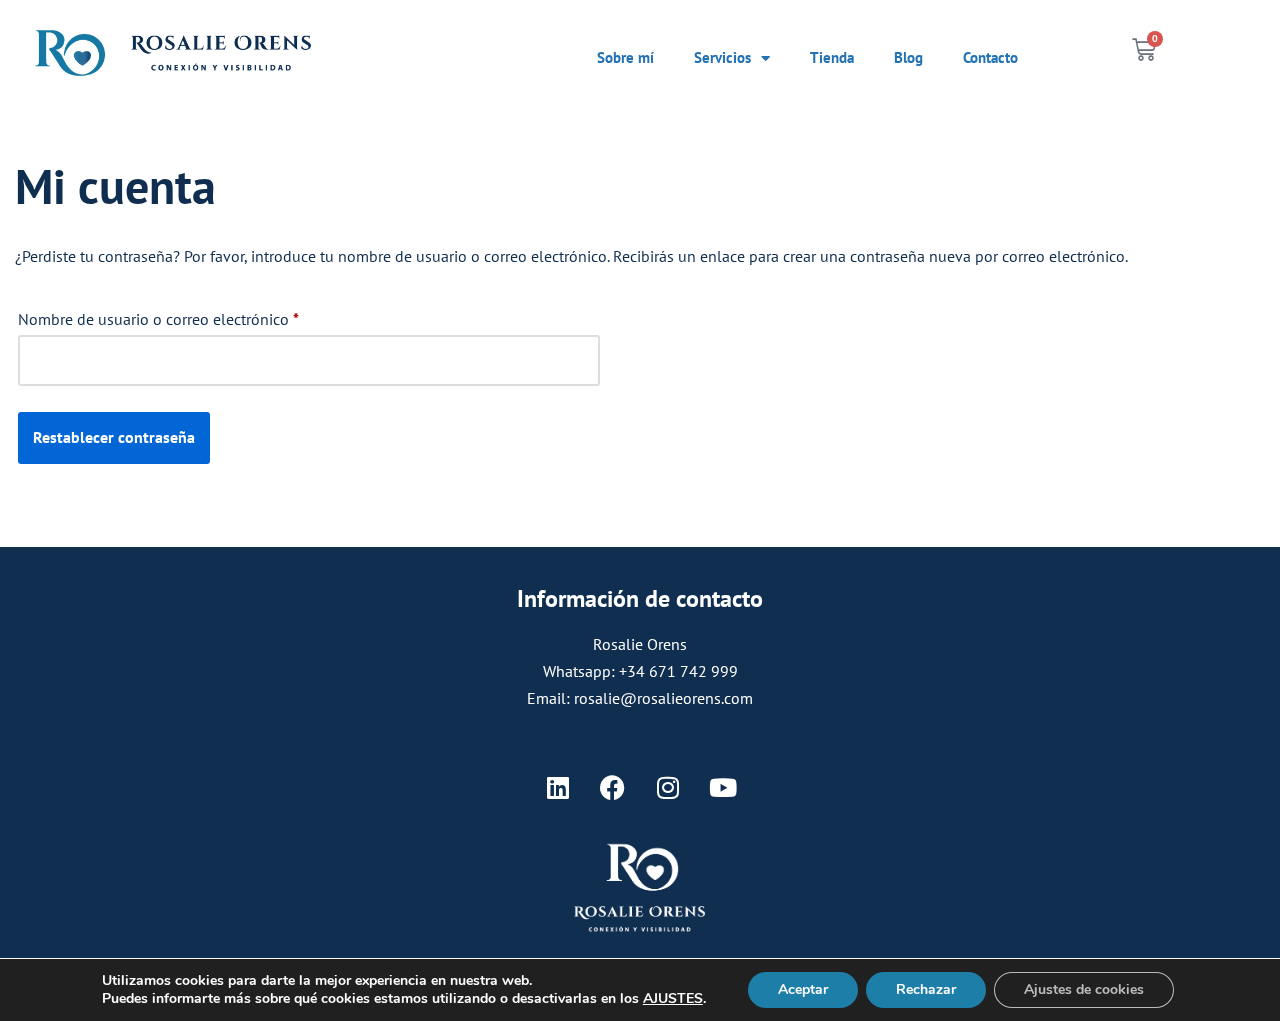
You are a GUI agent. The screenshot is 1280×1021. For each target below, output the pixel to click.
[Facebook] (613, 788)
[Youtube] (723, 788)
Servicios (722, 57)
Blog (908, 57)
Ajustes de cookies (1084, 989)
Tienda (832, 57)
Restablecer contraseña (114, 437)
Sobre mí (625, 57)
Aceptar (803, 989)
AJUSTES (673, 999)
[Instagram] (668, 788)
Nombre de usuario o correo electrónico (158, 316)
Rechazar (926, 989)
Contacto (990, 57)
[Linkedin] (558, 788)
